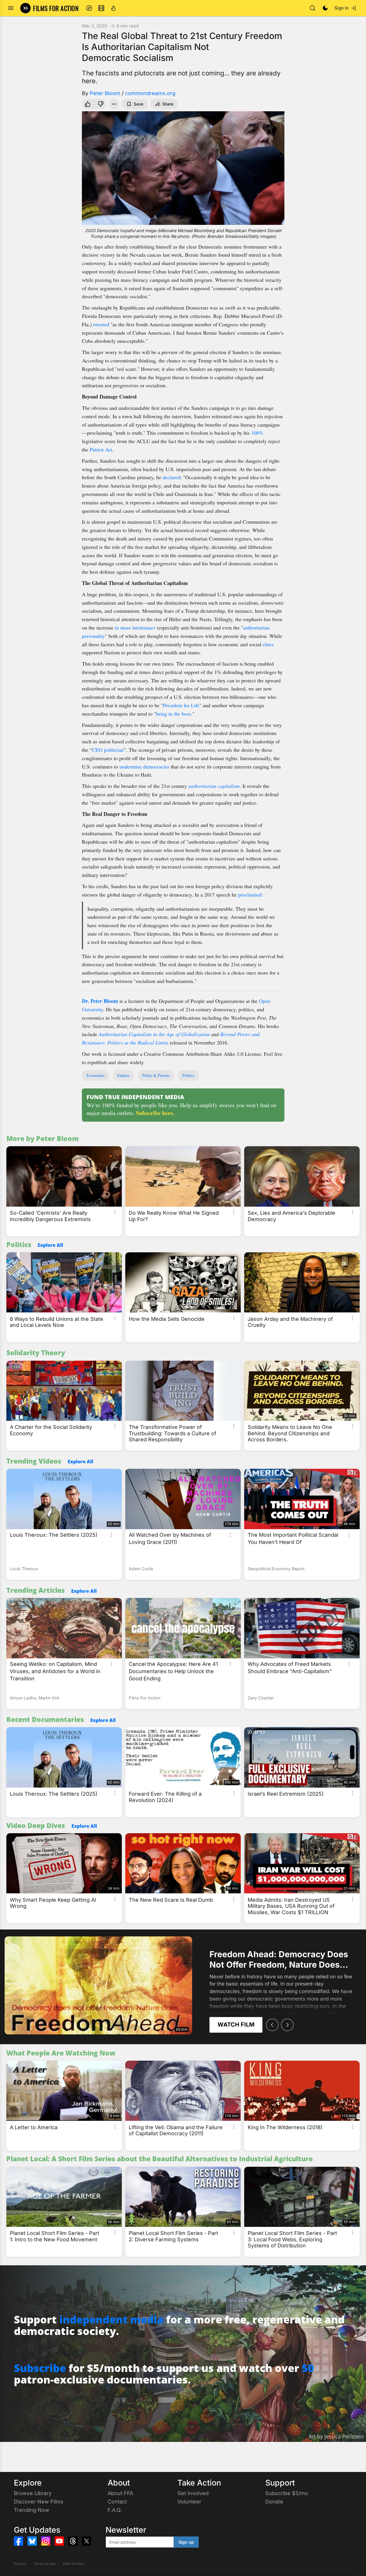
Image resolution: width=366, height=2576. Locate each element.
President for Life (181, 705)
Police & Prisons (156, 1075)
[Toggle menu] (11, 8)
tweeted (101, 324)
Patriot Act (101, 449)
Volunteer (189, 2502)
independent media (111, 2319)
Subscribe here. (155, 1113)
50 (308, 2368)
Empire (123, 1075)
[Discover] (89, 8)
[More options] (115, 1212)
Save (138, 104)
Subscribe (40, 2368)
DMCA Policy (74, 2564)
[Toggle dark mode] (325, 8)
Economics (95, 1075)
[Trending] (113, 8)
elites (268, 644)
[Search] (312, 8)
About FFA (120, 2493)
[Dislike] (101, 104)
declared (171, 477)
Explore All (50, 1245)
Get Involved (193, 2493)
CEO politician (108, 750)
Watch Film (236, 2025)
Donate (274, 2502)
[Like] (87, 104)
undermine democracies (144, 766)
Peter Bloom (105, 93)
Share (168, 104)
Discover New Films (39, 2502)
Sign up (186, 2542)
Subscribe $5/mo (287, 2493)
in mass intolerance (135, 627)
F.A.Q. (115, 2510)
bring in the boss (173, 714)
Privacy (20, 2564)
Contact (117, 2502)
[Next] (287, 2025)
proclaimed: (251, 895)
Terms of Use (45, 2564)
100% (257, 433)
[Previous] (272, 2025)
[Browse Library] (101, 8)
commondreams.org (150, 93)
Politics (188, 1075)
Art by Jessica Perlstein (336, 2436)
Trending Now (32, 2510)
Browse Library (33, 2493)
